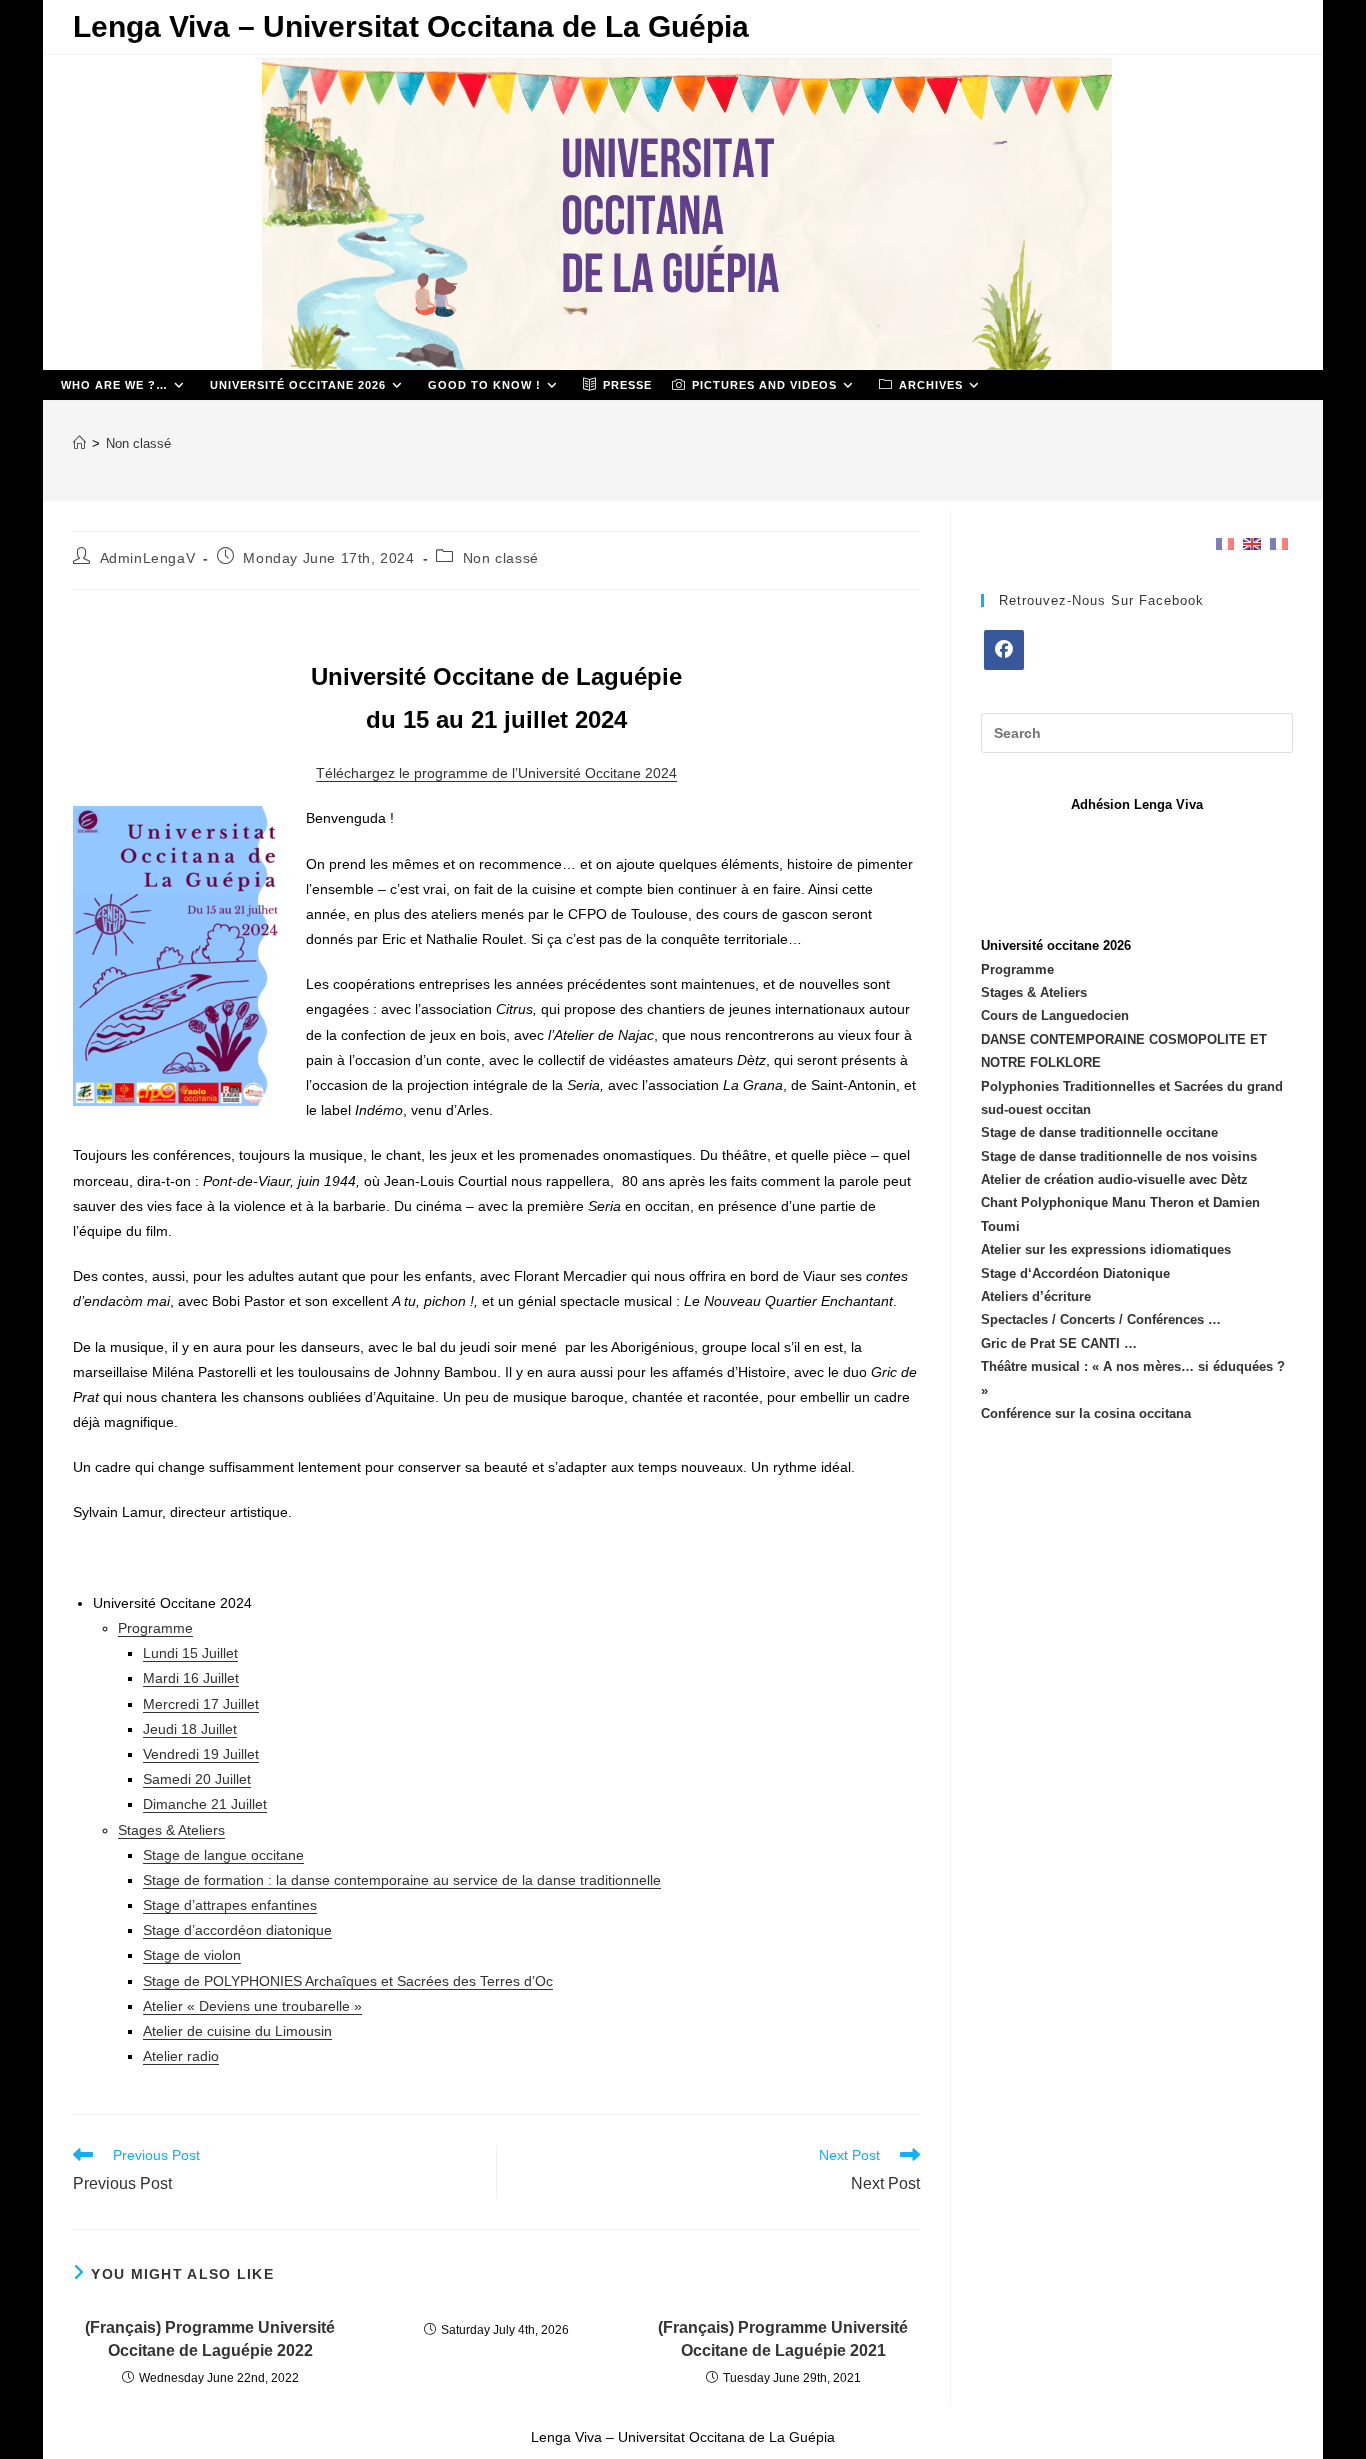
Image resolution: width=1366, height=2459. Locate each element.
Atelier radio (181, 2056)
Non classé (138, 443)
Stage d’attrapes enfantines (230, 1905)
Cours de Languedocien (1055, 1015)
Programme (155, 1628)
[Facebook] (1004, 650)
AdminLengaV (148, 558)
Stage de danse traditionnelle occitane (1099, 1132)
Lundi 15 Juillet (190, 1653)
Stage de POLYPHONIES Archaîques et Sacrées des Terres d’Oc (348, 1981)
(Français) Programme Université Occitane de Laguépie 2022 (210, 2338)
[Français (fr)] (1225, 542)
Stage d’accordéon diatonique (237, 1930)
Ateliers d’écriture (1036, 1296)
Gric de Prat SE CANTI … (1059, 1343)
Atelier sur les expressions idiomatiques (1106, 1249)
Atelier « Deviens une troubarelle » (252, 2006)
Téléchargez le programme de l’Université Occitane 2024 (496, 773)
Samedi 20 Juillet (197, 1779)
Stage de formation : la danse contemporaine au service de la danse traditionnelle (402, 1880)
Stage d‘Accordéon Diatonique (1075, 1273)
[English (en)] (1252, 542)
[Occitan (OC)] (1279, 542)
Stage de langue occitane (223, 1855)
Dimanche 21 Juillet (205, 1804)
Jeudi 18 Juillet (190, 1729)
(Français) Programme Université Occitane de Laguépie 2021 (783, 2338)
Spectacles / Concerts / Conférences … (1101, 1319)
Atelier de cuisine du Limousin (237, 2031)
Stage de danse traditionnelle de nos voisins (1119, 1156)
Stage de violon (192, 1955)
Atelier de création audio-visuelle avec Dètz (1114, 1179)
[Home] (79, 443)
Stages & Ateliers (171, 1830)
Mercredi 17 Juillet (201, 1704)
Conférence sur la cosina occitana (1086, 1413)
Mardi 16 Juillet (191, 1678)
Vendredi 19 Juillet (201, 1754)
